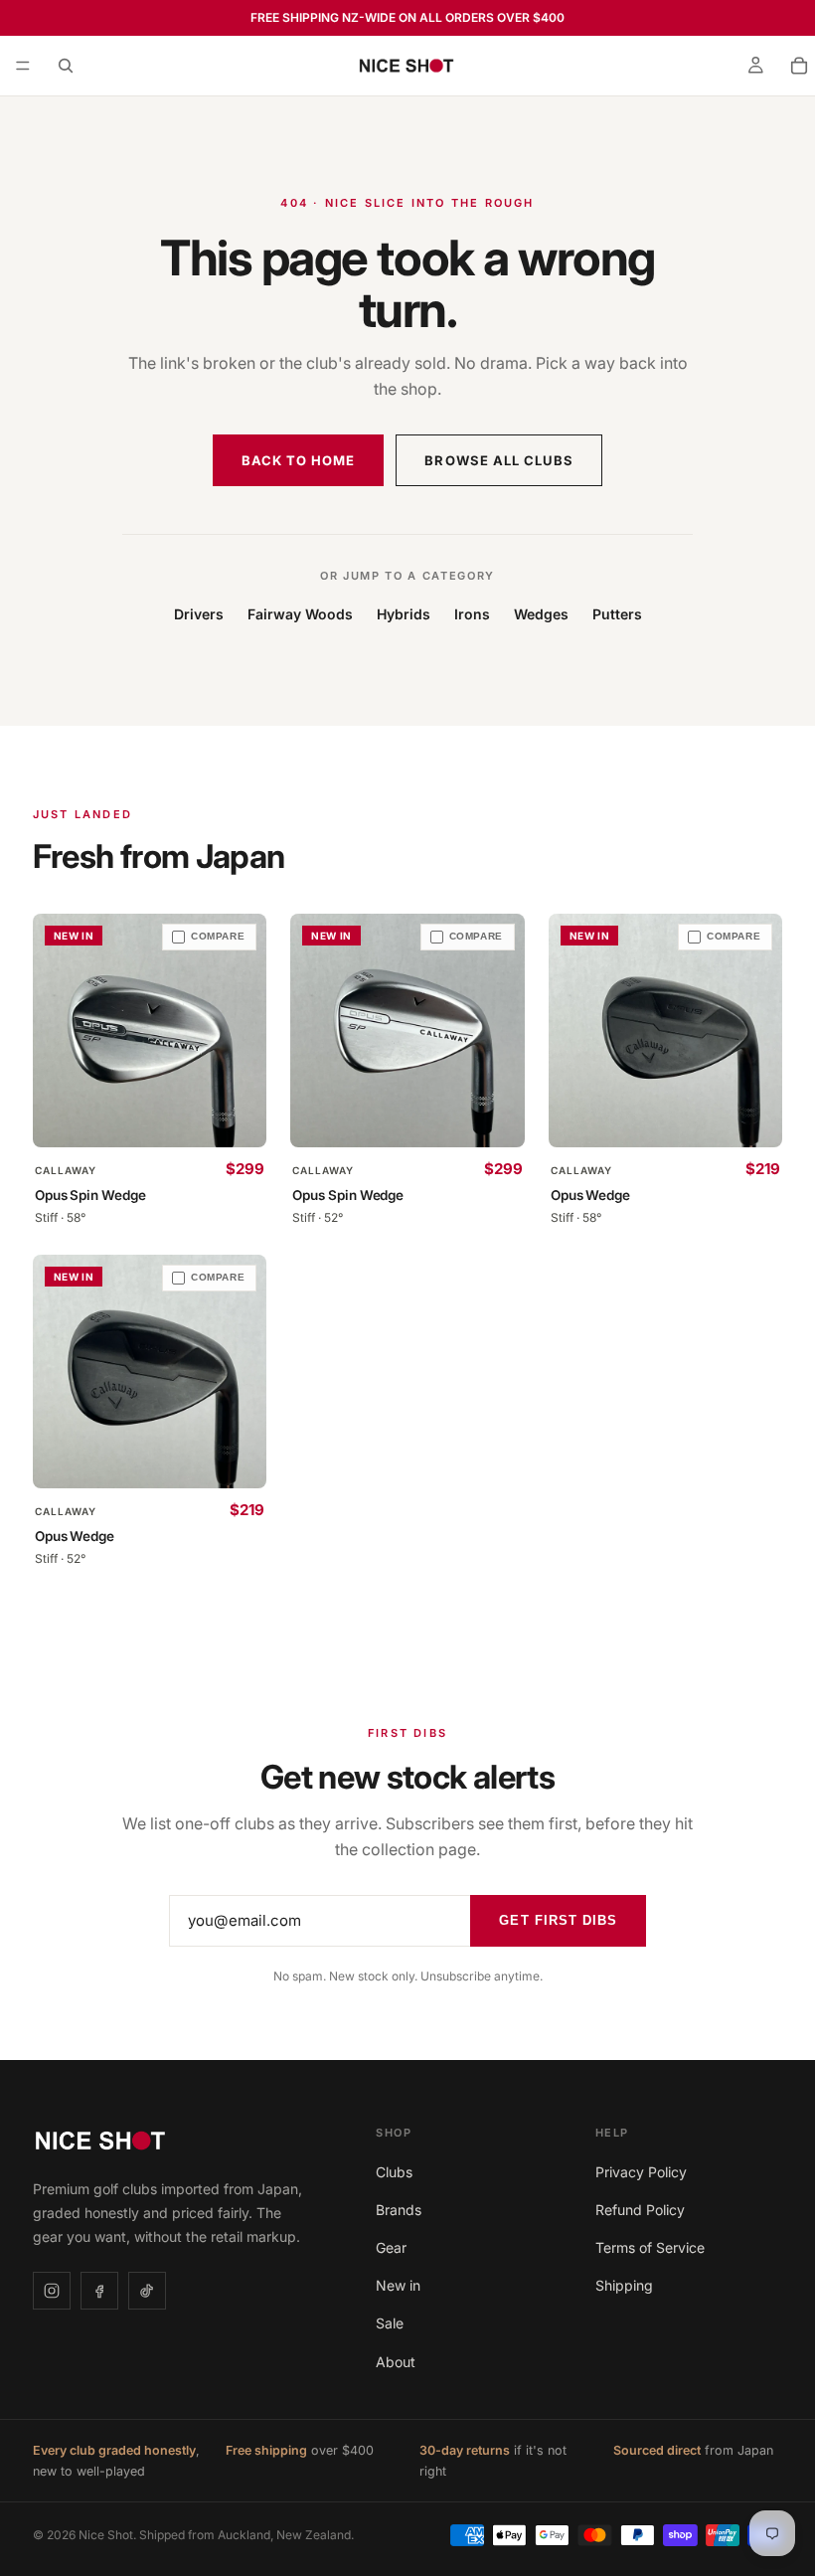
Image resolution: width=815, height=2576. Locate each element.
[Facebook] (99, 2291)
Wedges (541, 614)
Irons (472, 614)
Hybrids (404, 614)
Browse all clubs (499, 460)
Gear (391, 2247)
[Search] (66, 66)
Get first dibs (558, 1920)
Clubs (394, 2172)
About (396, 2362)
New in (398, 2285)
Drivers (199, 614)
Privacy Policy (641, 2172)
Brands (399, 2210)
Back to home (298, 460)
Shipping (624, 2285)
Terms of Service (650, 2247)
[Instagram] (52, 2291)
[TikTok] (147, 2291)
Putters (617, 614)
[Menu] (23, 66)
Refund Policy (640, 2210)
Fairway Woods (300, 614)
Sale (390, 2323)
